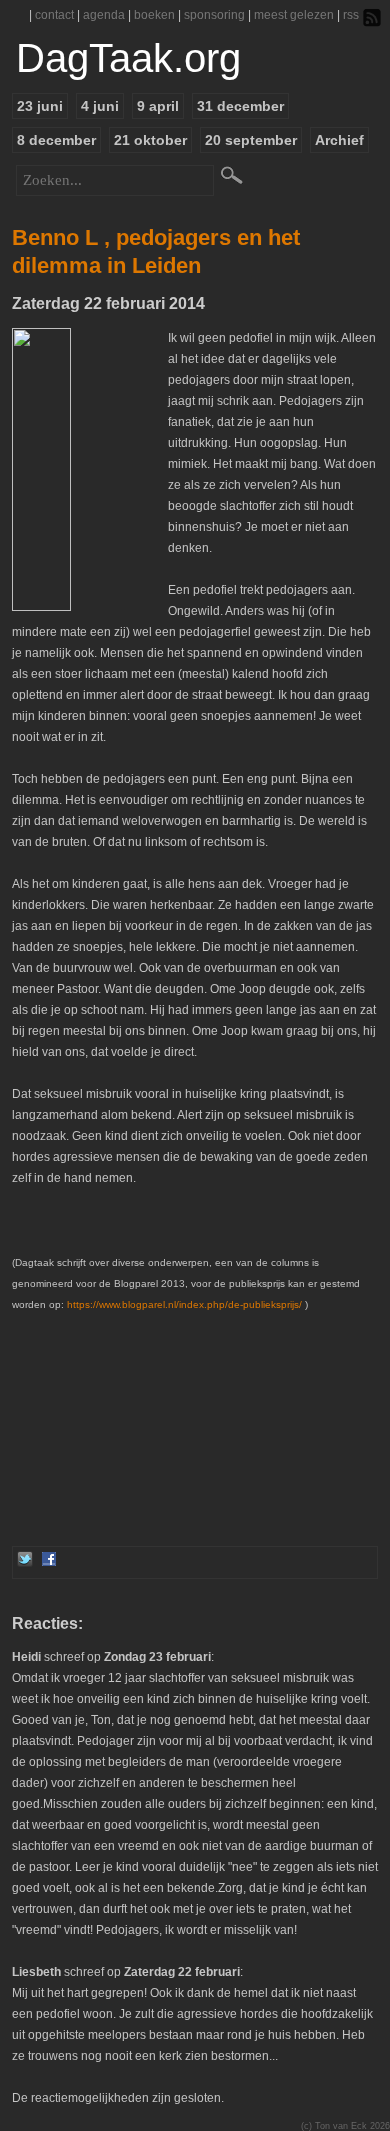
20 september (251, 140)
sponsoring (214, 15)
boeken (154, 15)
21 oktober (150, 140)
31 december (240, 106)
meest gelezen (294, 15)
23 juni (40, 106)
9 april (158, 106)
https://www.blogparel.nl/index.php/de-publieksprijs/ (184, 1304)
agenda (104, 15)
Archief (339, 140)
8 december (56, 140)
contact (54, 15)
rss (351, 15)
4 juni (100, 106)
